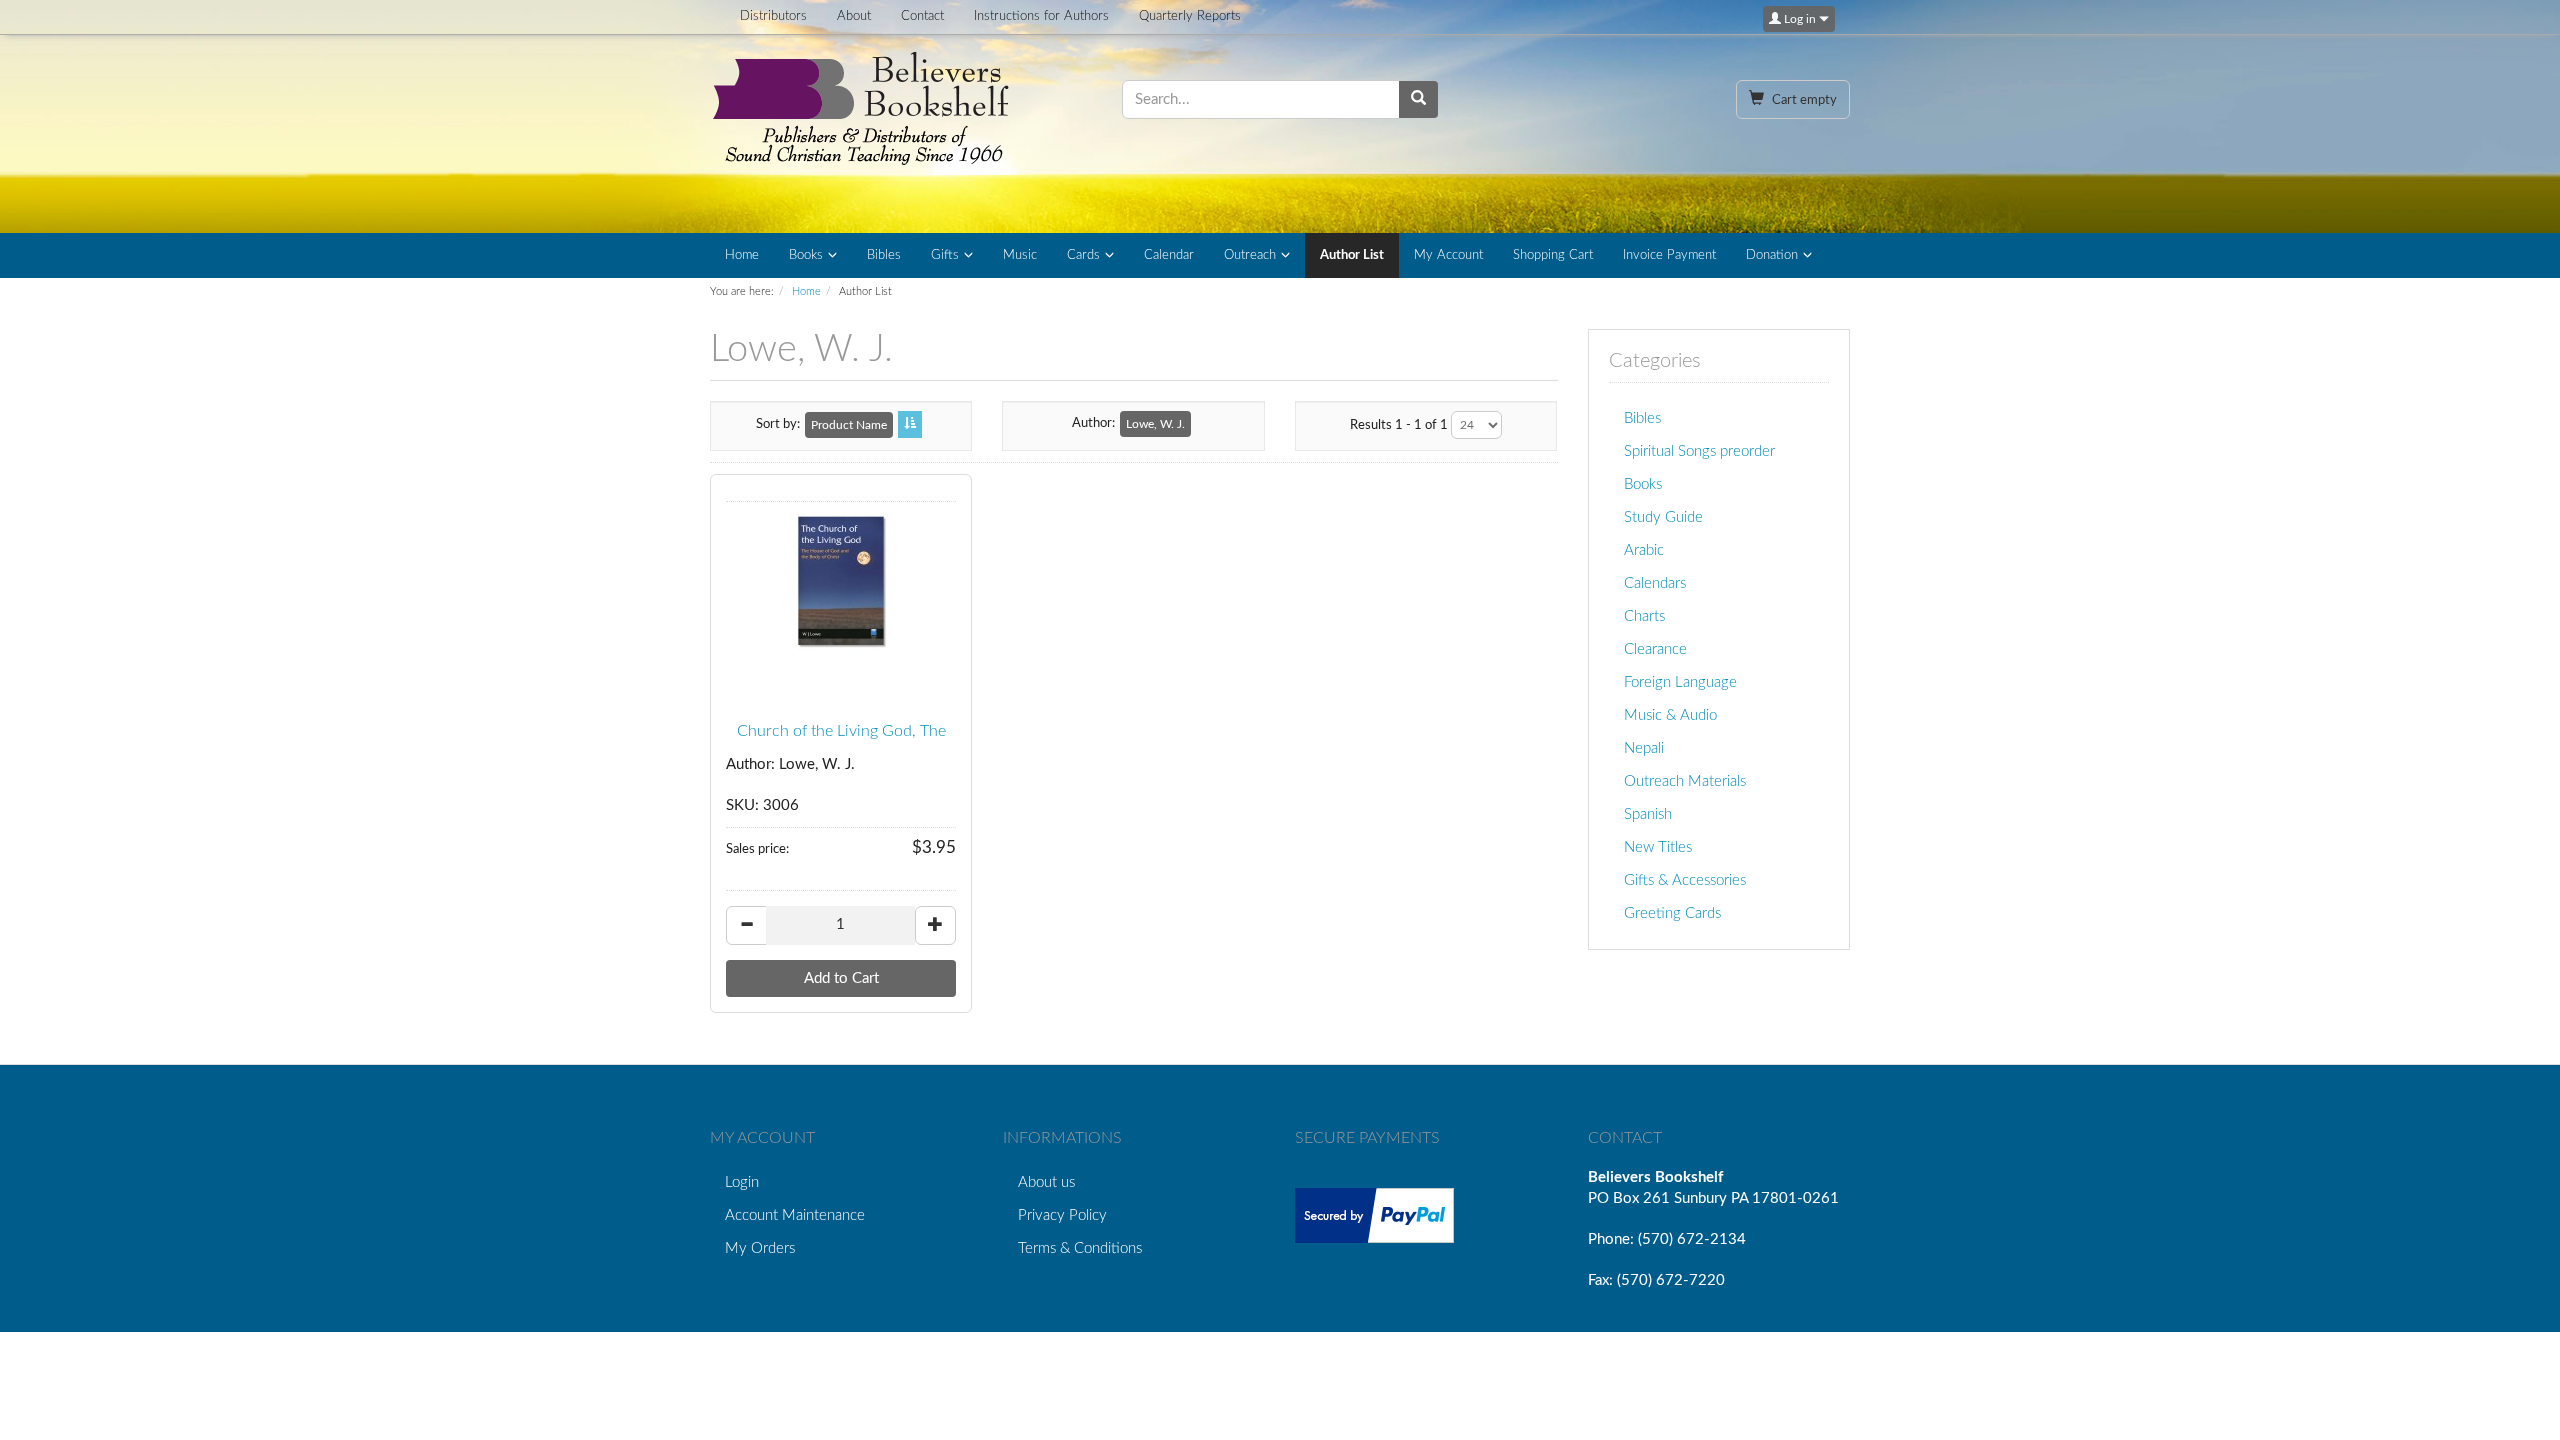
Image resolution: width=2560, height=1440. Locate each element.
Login (742, 1182)
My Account (1448, 255)
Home (742, 255)
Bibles (884, 255)
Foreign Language (1680, 682)
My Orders (760, 1248)
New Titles (1658, 847)
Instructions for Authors (1041, 16)
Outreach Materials (1685, 781)
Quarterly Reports (1190, 16)
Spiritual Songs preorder (1699, 451)
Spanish (1648, 814)
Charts (1644, 616)
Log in (1800, 19)
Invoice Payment (1669, 255)
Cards (1083, 255)
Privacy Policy (1062, 1215)
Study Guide (1663, 517)
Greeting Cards (1672, 913)
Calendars (1655, 583)
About (854, 16)
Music (1020, 255)
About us (1046, 1182)
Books (806, 255)
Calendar (1169, 255)
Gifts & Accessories (1685, 880)
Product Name (849, 425)
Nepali (1644, 748)
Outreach (1250, 255)
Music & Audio (1670, 715)
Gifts (945, 255)
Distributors (773, 16)
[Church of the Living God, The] (841, 583)
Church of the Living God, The (841, 731)
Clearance (1655, 649)
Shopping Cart (1553, 255)
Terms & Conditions (1080, 1248)
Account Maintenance (795, 1215)
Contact (922, 16)
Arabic (1644, 550)
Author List (1352, 255)
